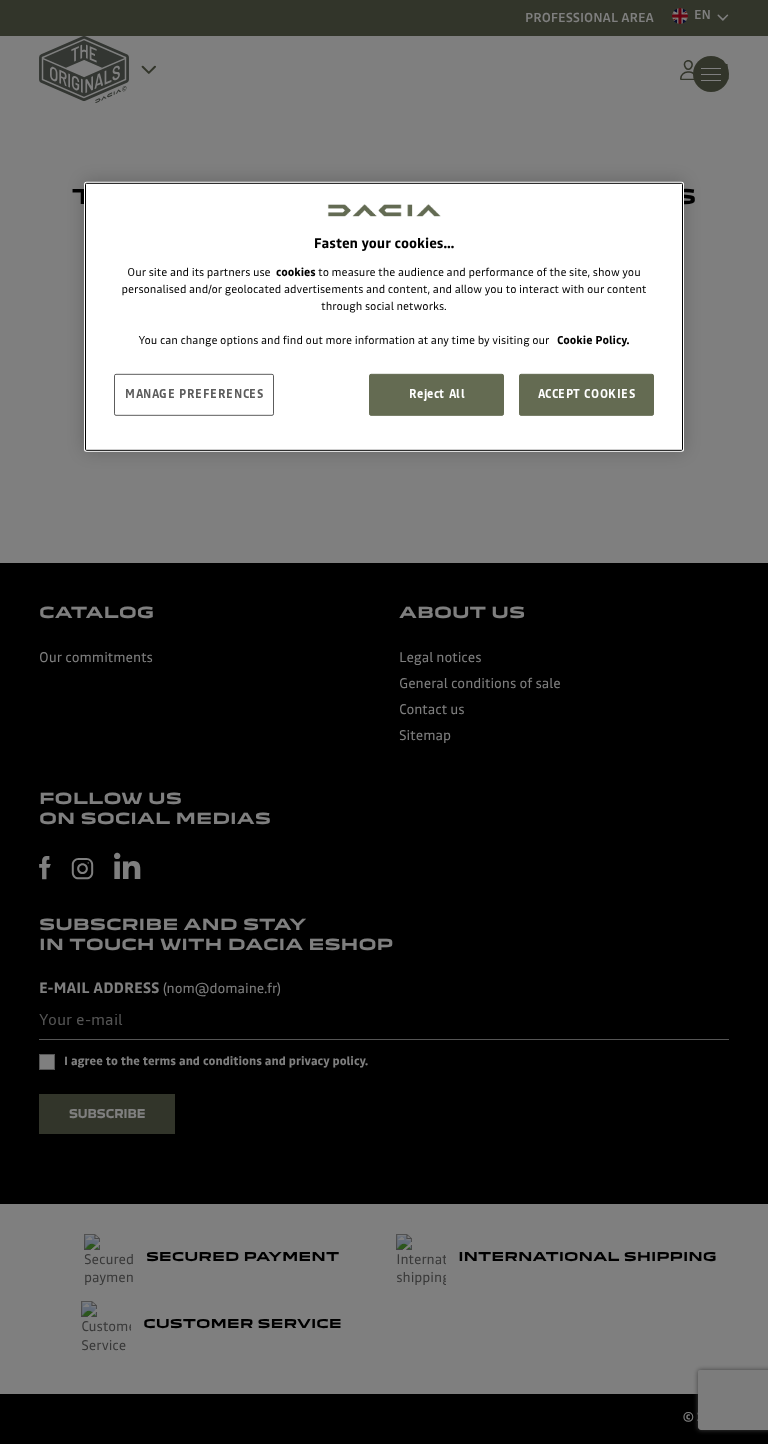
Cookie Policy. (593, 340)
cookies (296, 272)
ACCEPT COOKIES (587, 394)
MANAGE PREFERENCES (194, 394)
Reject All (437, 394)
